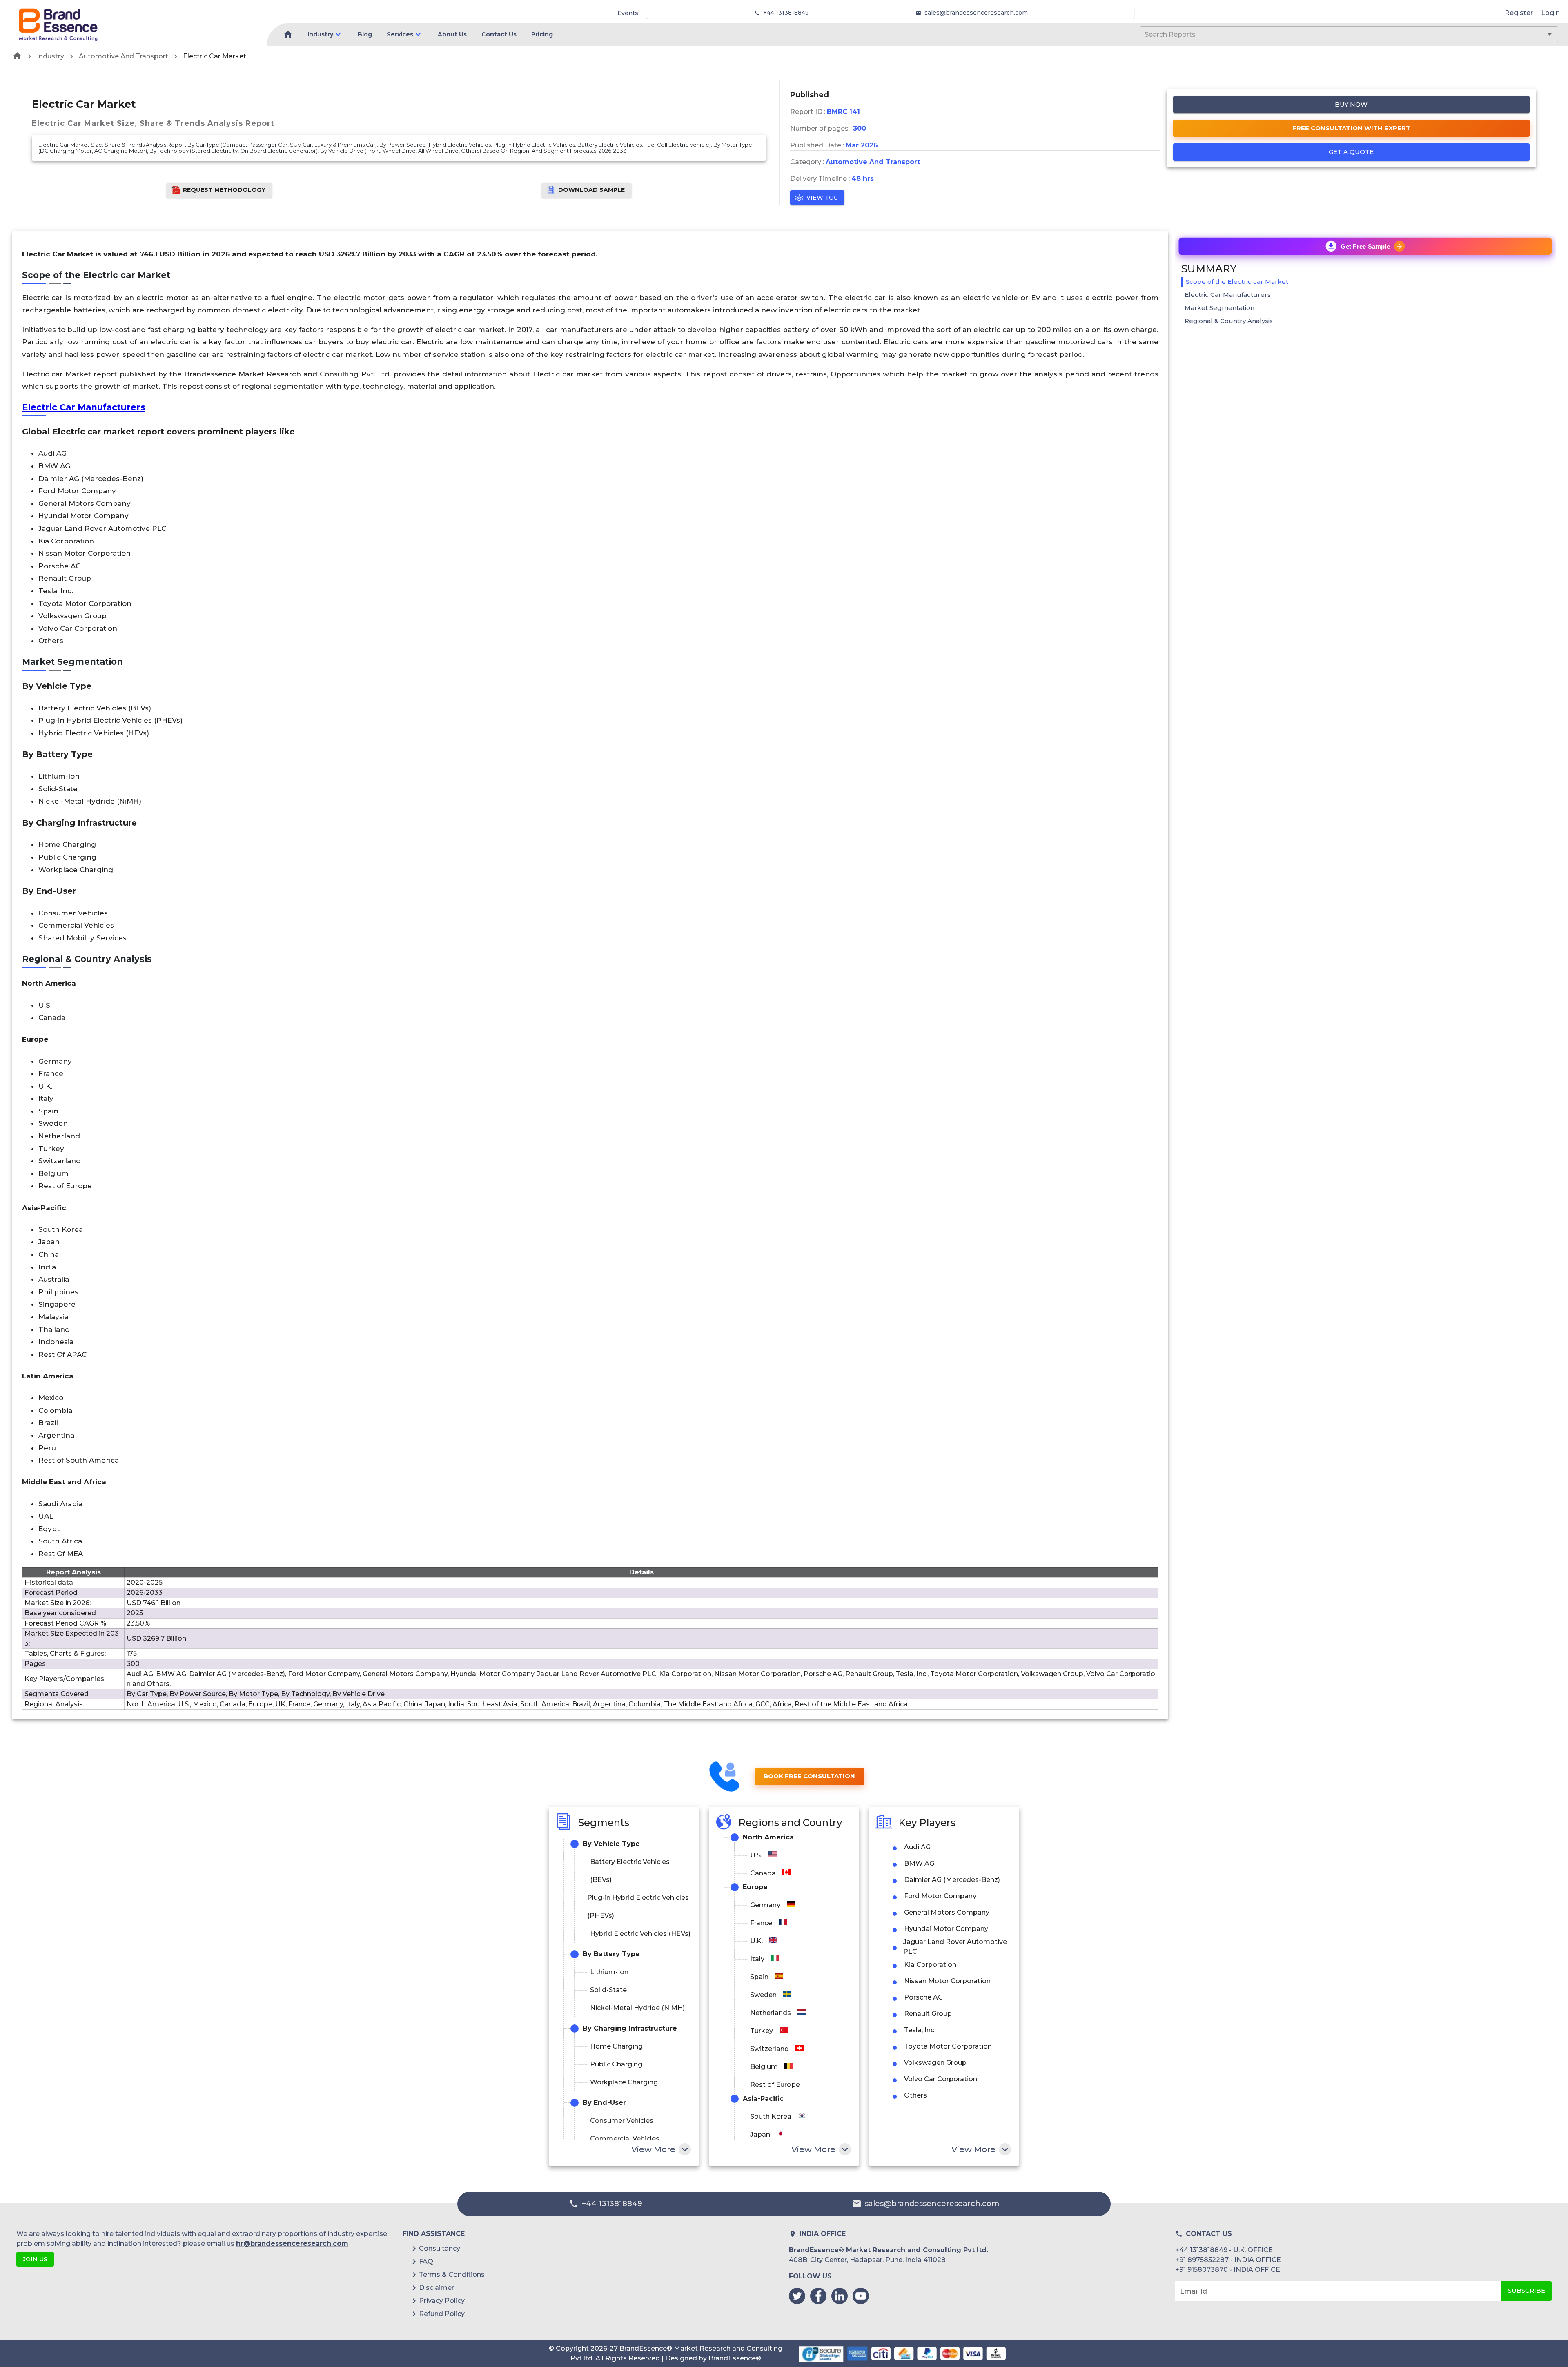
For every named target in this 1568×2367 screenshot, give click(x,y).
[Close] (864, 1108)
